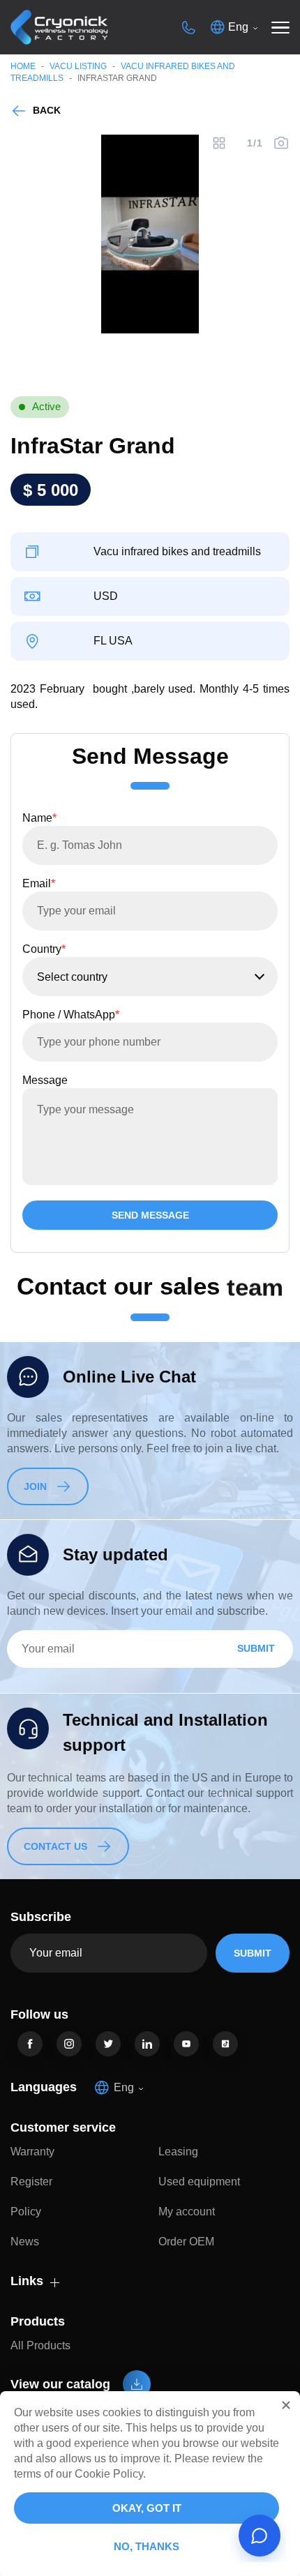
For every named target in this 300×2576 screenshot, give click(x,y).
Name (39, 818)
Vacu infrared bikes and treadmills (177, 552)
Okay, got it (147, 2508)
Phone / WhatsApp (71, 1015)
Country (44, 949)
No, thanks (147, 2546)
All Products (40, 2345)
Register (31, 2182)
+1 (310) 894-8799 (188, 27)
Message (45, 1080)
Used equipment (199, 2182)
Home (23, 66)
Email (39, 883)
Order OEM (186, 2242)
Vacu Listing (78, 66)
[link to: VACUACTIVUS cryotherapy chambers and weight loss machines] (59, 28)
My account (187, 2212)
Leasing (178, 2152)
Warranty (32, 2152)
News (25, 2242)
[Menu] (280, 27)
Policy (26, 2212)
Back (47, 110)
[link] (30, 2044)
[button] (286, 2405)
